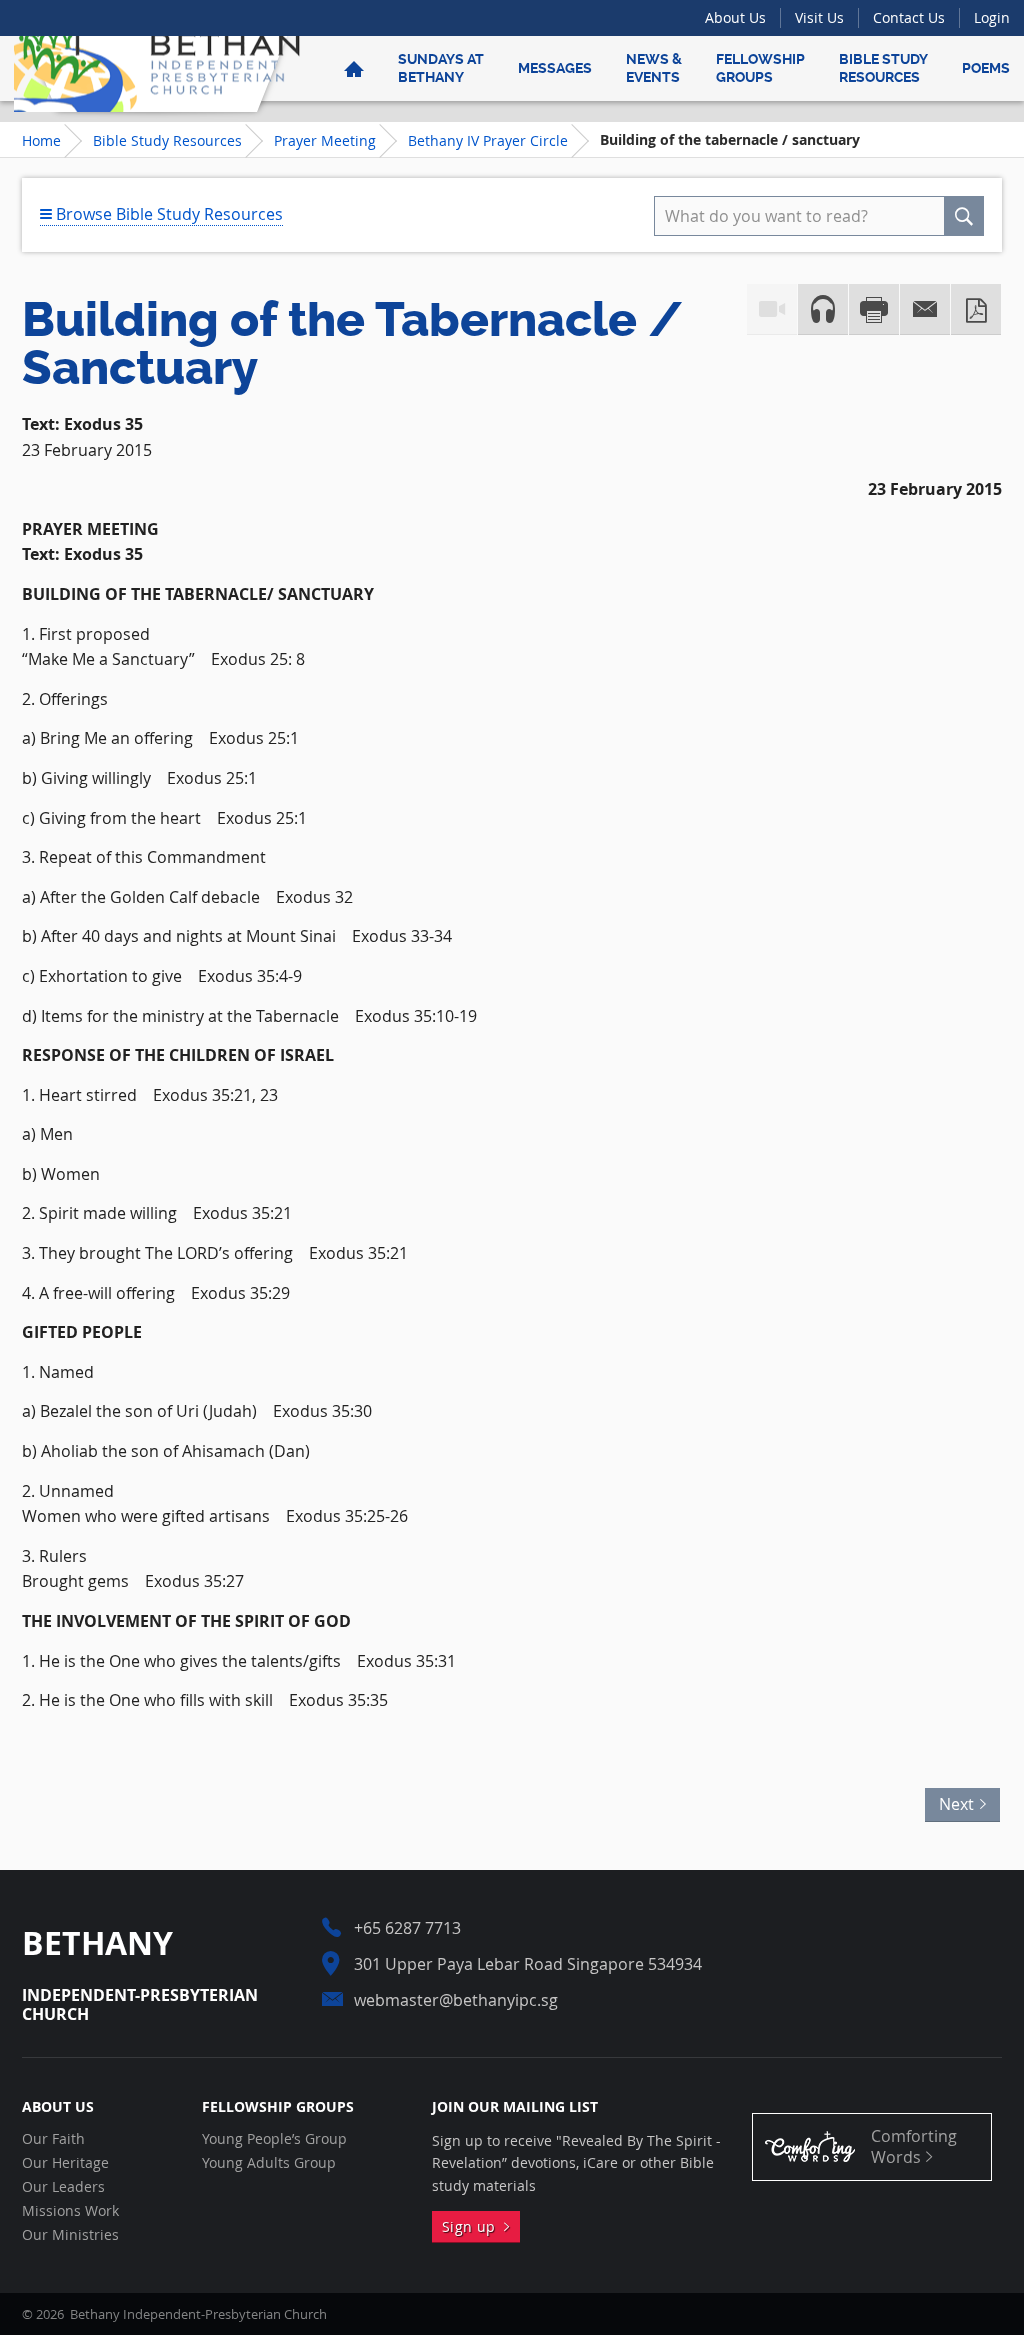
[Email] (925, 309)
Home (41, 140)
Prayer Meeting (325, 140)
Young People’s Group (274, 2139)
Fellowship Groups (760, 68)
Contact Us (909, 17)
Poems (986, 68)
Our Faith (53, 2139)
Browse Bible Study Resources (167, 214)
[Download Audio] (823, 309)
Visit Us (819, 17)
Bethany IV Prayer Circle (488, 140)
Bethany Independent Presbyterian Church (157, 68)
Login (992, 17)
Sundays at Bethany (441, 68)
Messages (555, 68)
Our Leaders (63, 2187)
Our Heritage (65, 2163)
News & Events (654, 68)
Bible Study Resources (883, 68)
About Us (735, 17)
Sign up (473, 2226)
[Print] (874, 309)
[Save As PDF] (976, 309)
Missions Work (70, 2211)
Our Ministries (70, 2235)
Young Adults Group (269, 2163)
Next (962, 1801)
